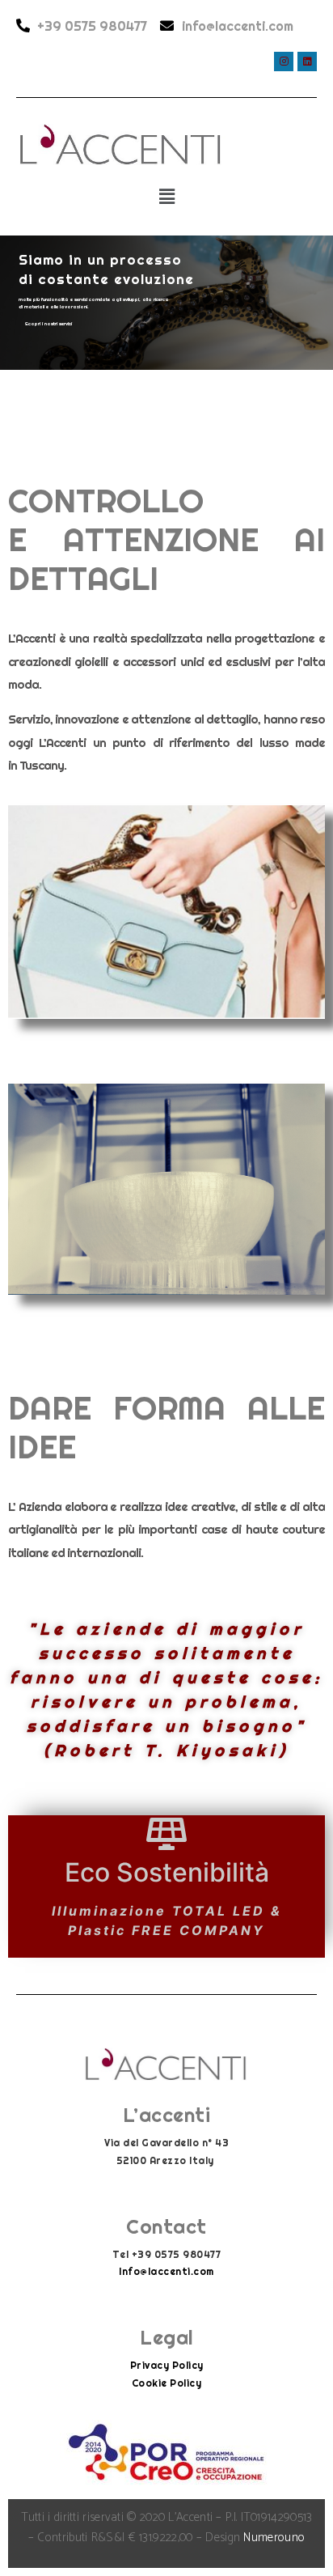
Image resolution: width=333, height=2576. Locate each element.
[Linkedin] (307, 62)
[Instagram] (284, 62)
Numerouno (274, 2538)
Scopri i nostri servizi (48, 324)
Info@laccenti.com (166, 2271)
